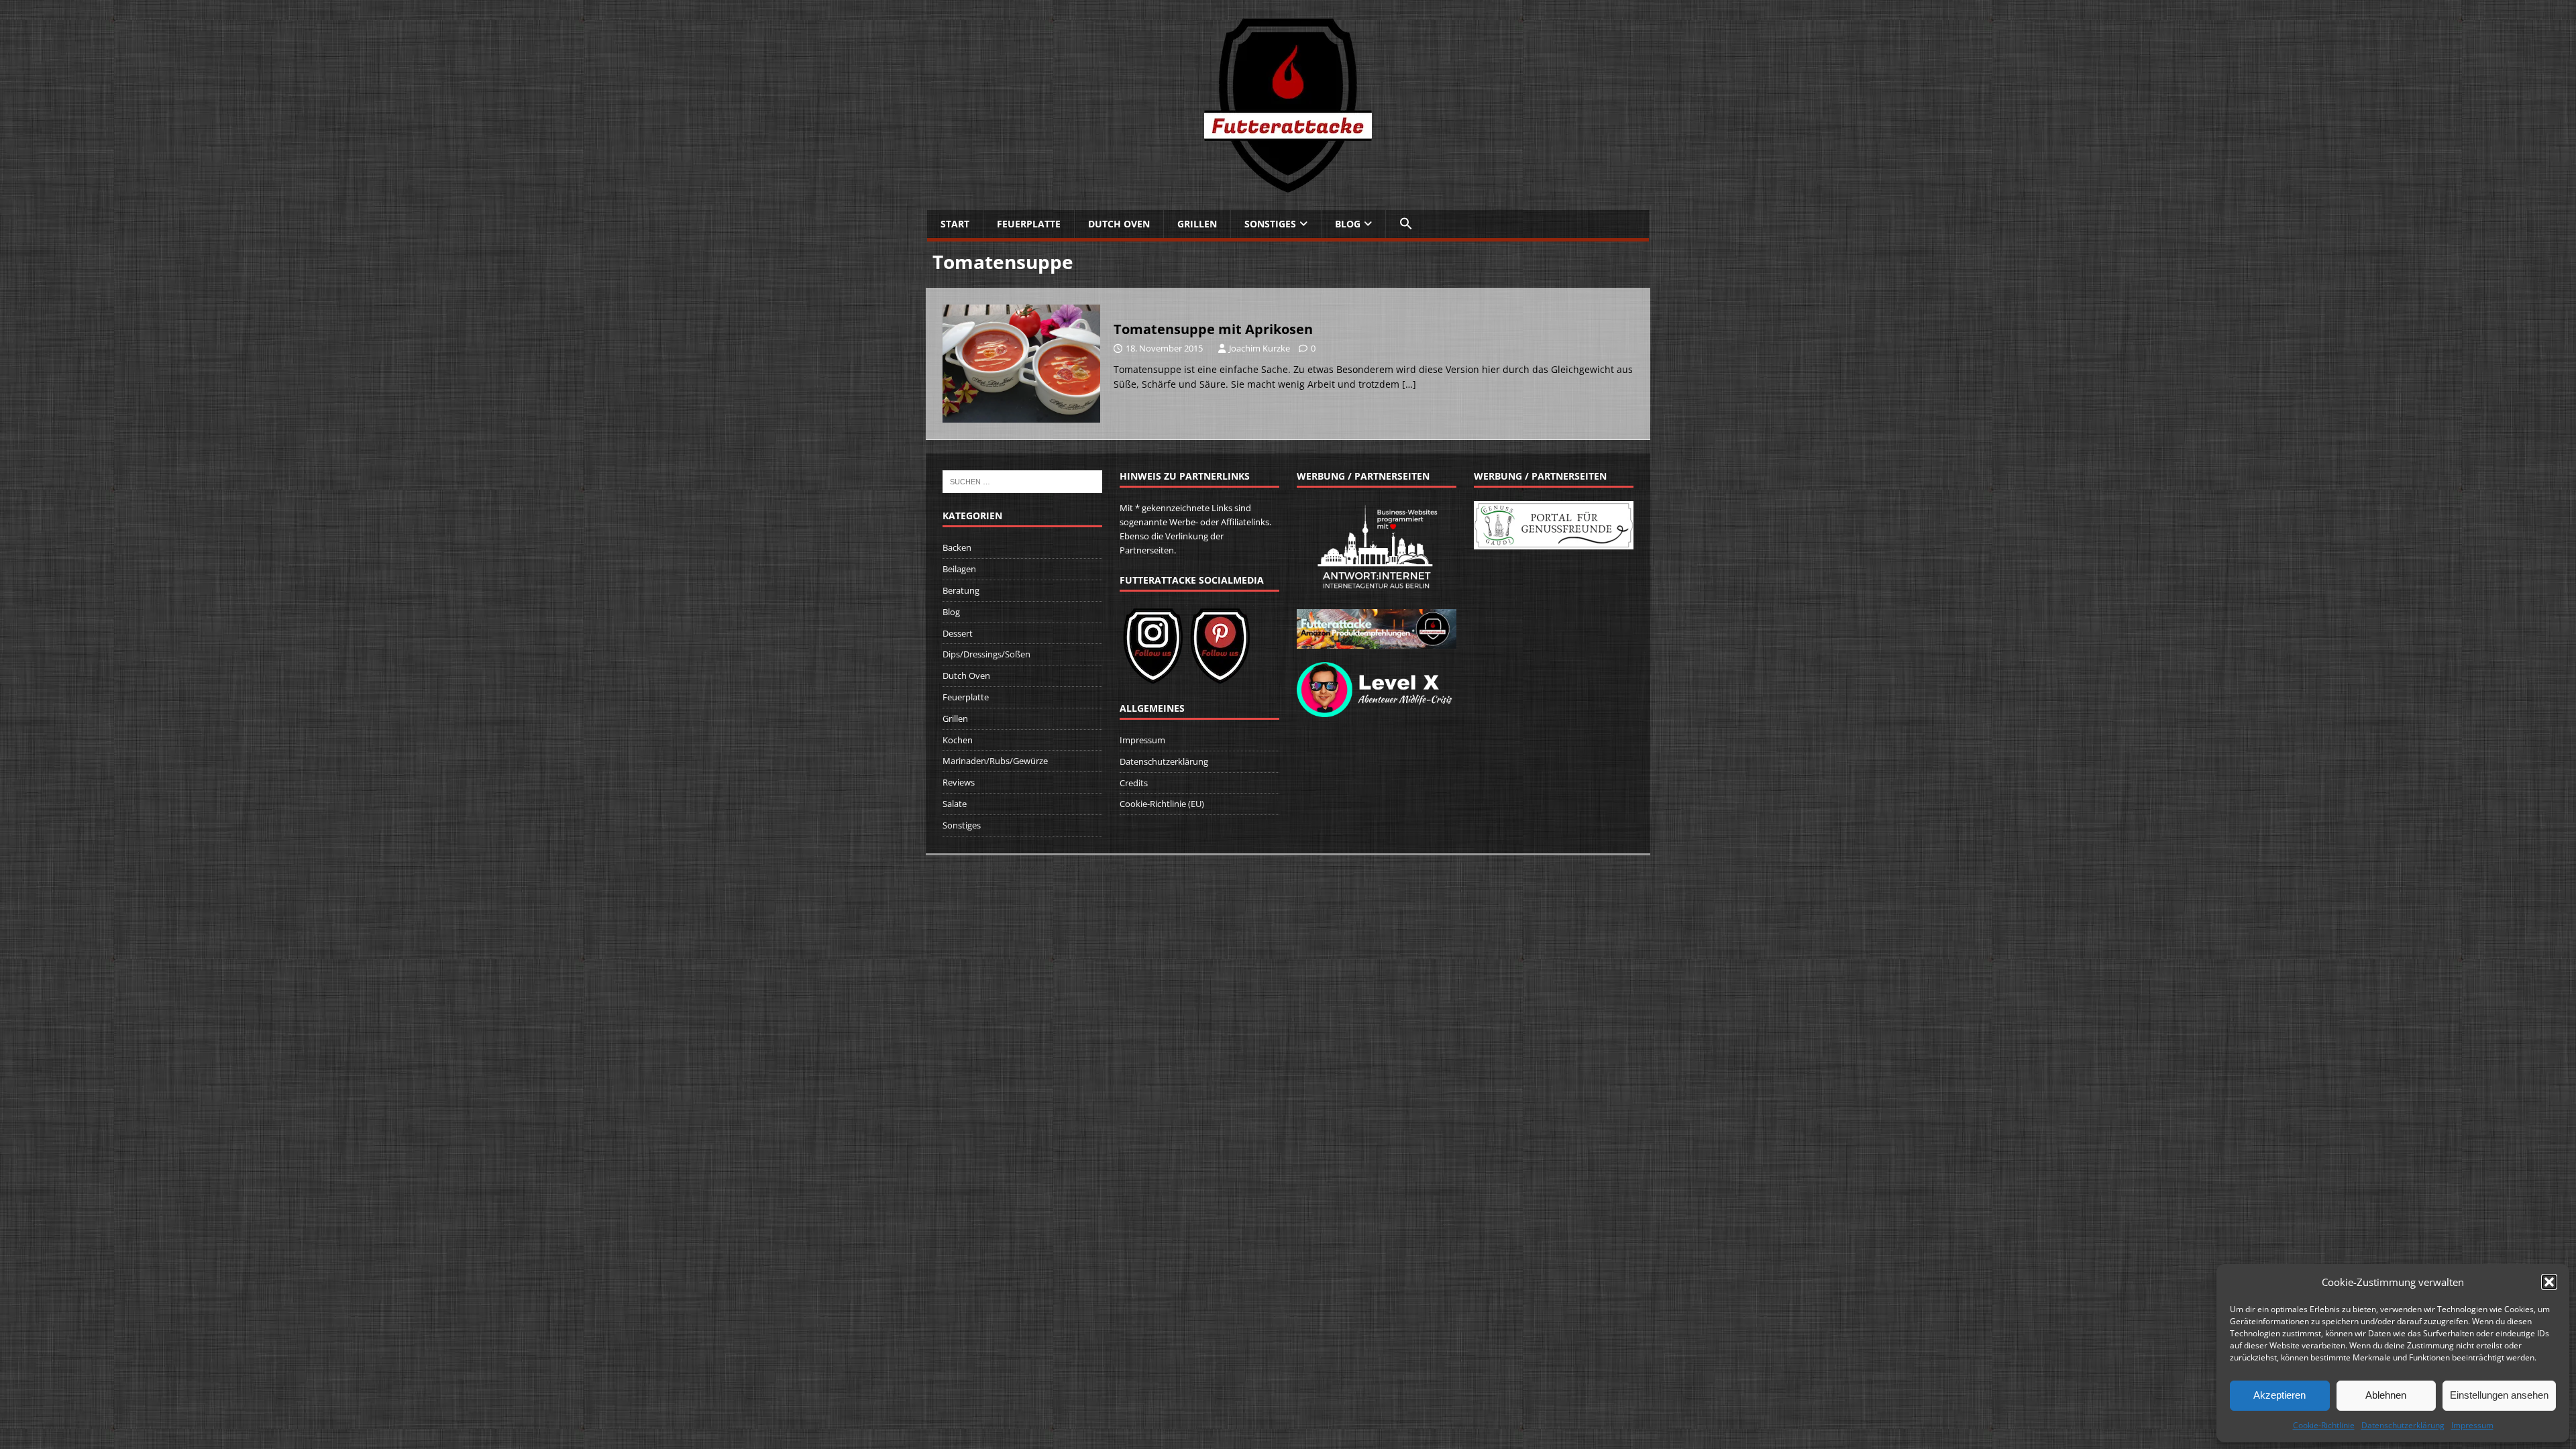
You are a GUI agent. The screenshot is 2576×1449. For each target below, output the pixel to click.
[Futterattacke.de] (1288, 185)
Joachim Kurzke (1259, 348)
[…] (1409, 384)
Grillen (1197, 224)
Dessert (958, 633)
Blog (1348, 224)
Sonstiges (1270, 224)
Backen (957, 547)
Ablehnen (2386, 1395)
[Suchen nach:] (1022, 481)
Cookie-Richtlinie (2324, 1425)
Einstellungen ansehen (2499, 1395)
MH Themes (1126, 868)
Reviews (959, 782)
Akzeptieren (2279, 1395)
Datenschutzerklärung (2403, 1425)
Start (955, 224)
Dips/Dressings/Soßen (986, 654)
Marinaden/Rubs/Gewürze (995, 761)
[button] (2549, 1282)
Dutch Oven (1119, 224)
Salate (955, 804)
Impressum (2472, 1425)
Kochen (958, 740)
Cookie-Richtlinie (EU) (1162, 804)
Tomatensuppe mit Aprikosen (1213, 329)
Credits (1134, 783)
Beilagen (959, 569)
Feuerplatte (1029, 224)
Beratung (961, 590)
